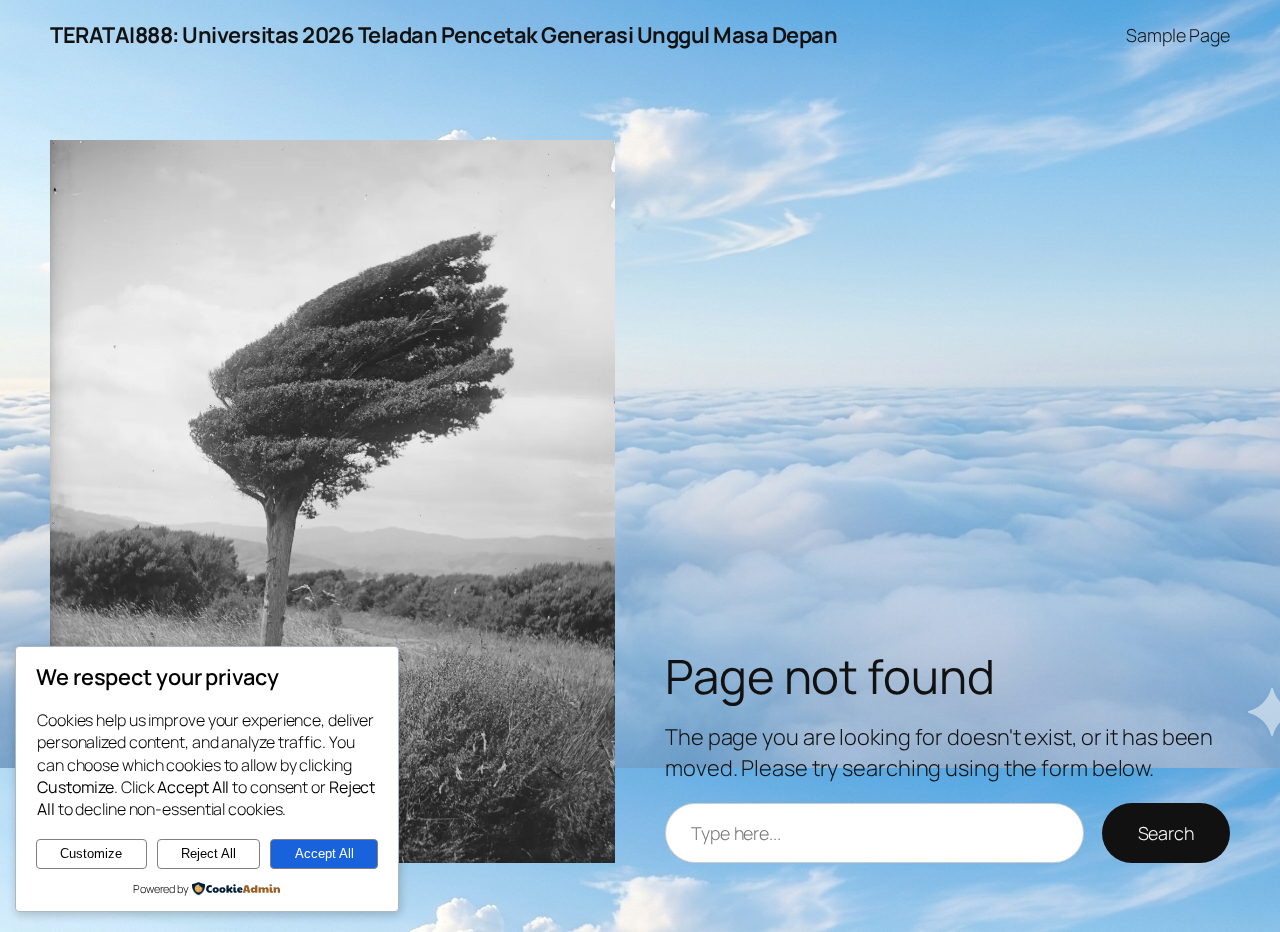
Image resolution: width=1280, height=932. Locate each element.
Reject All (208, 853)
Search (1166, 833)
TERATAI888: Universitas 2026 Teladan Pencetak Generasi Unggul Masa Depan (443, 35)
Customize (91, 853)
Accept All (324, 853)
